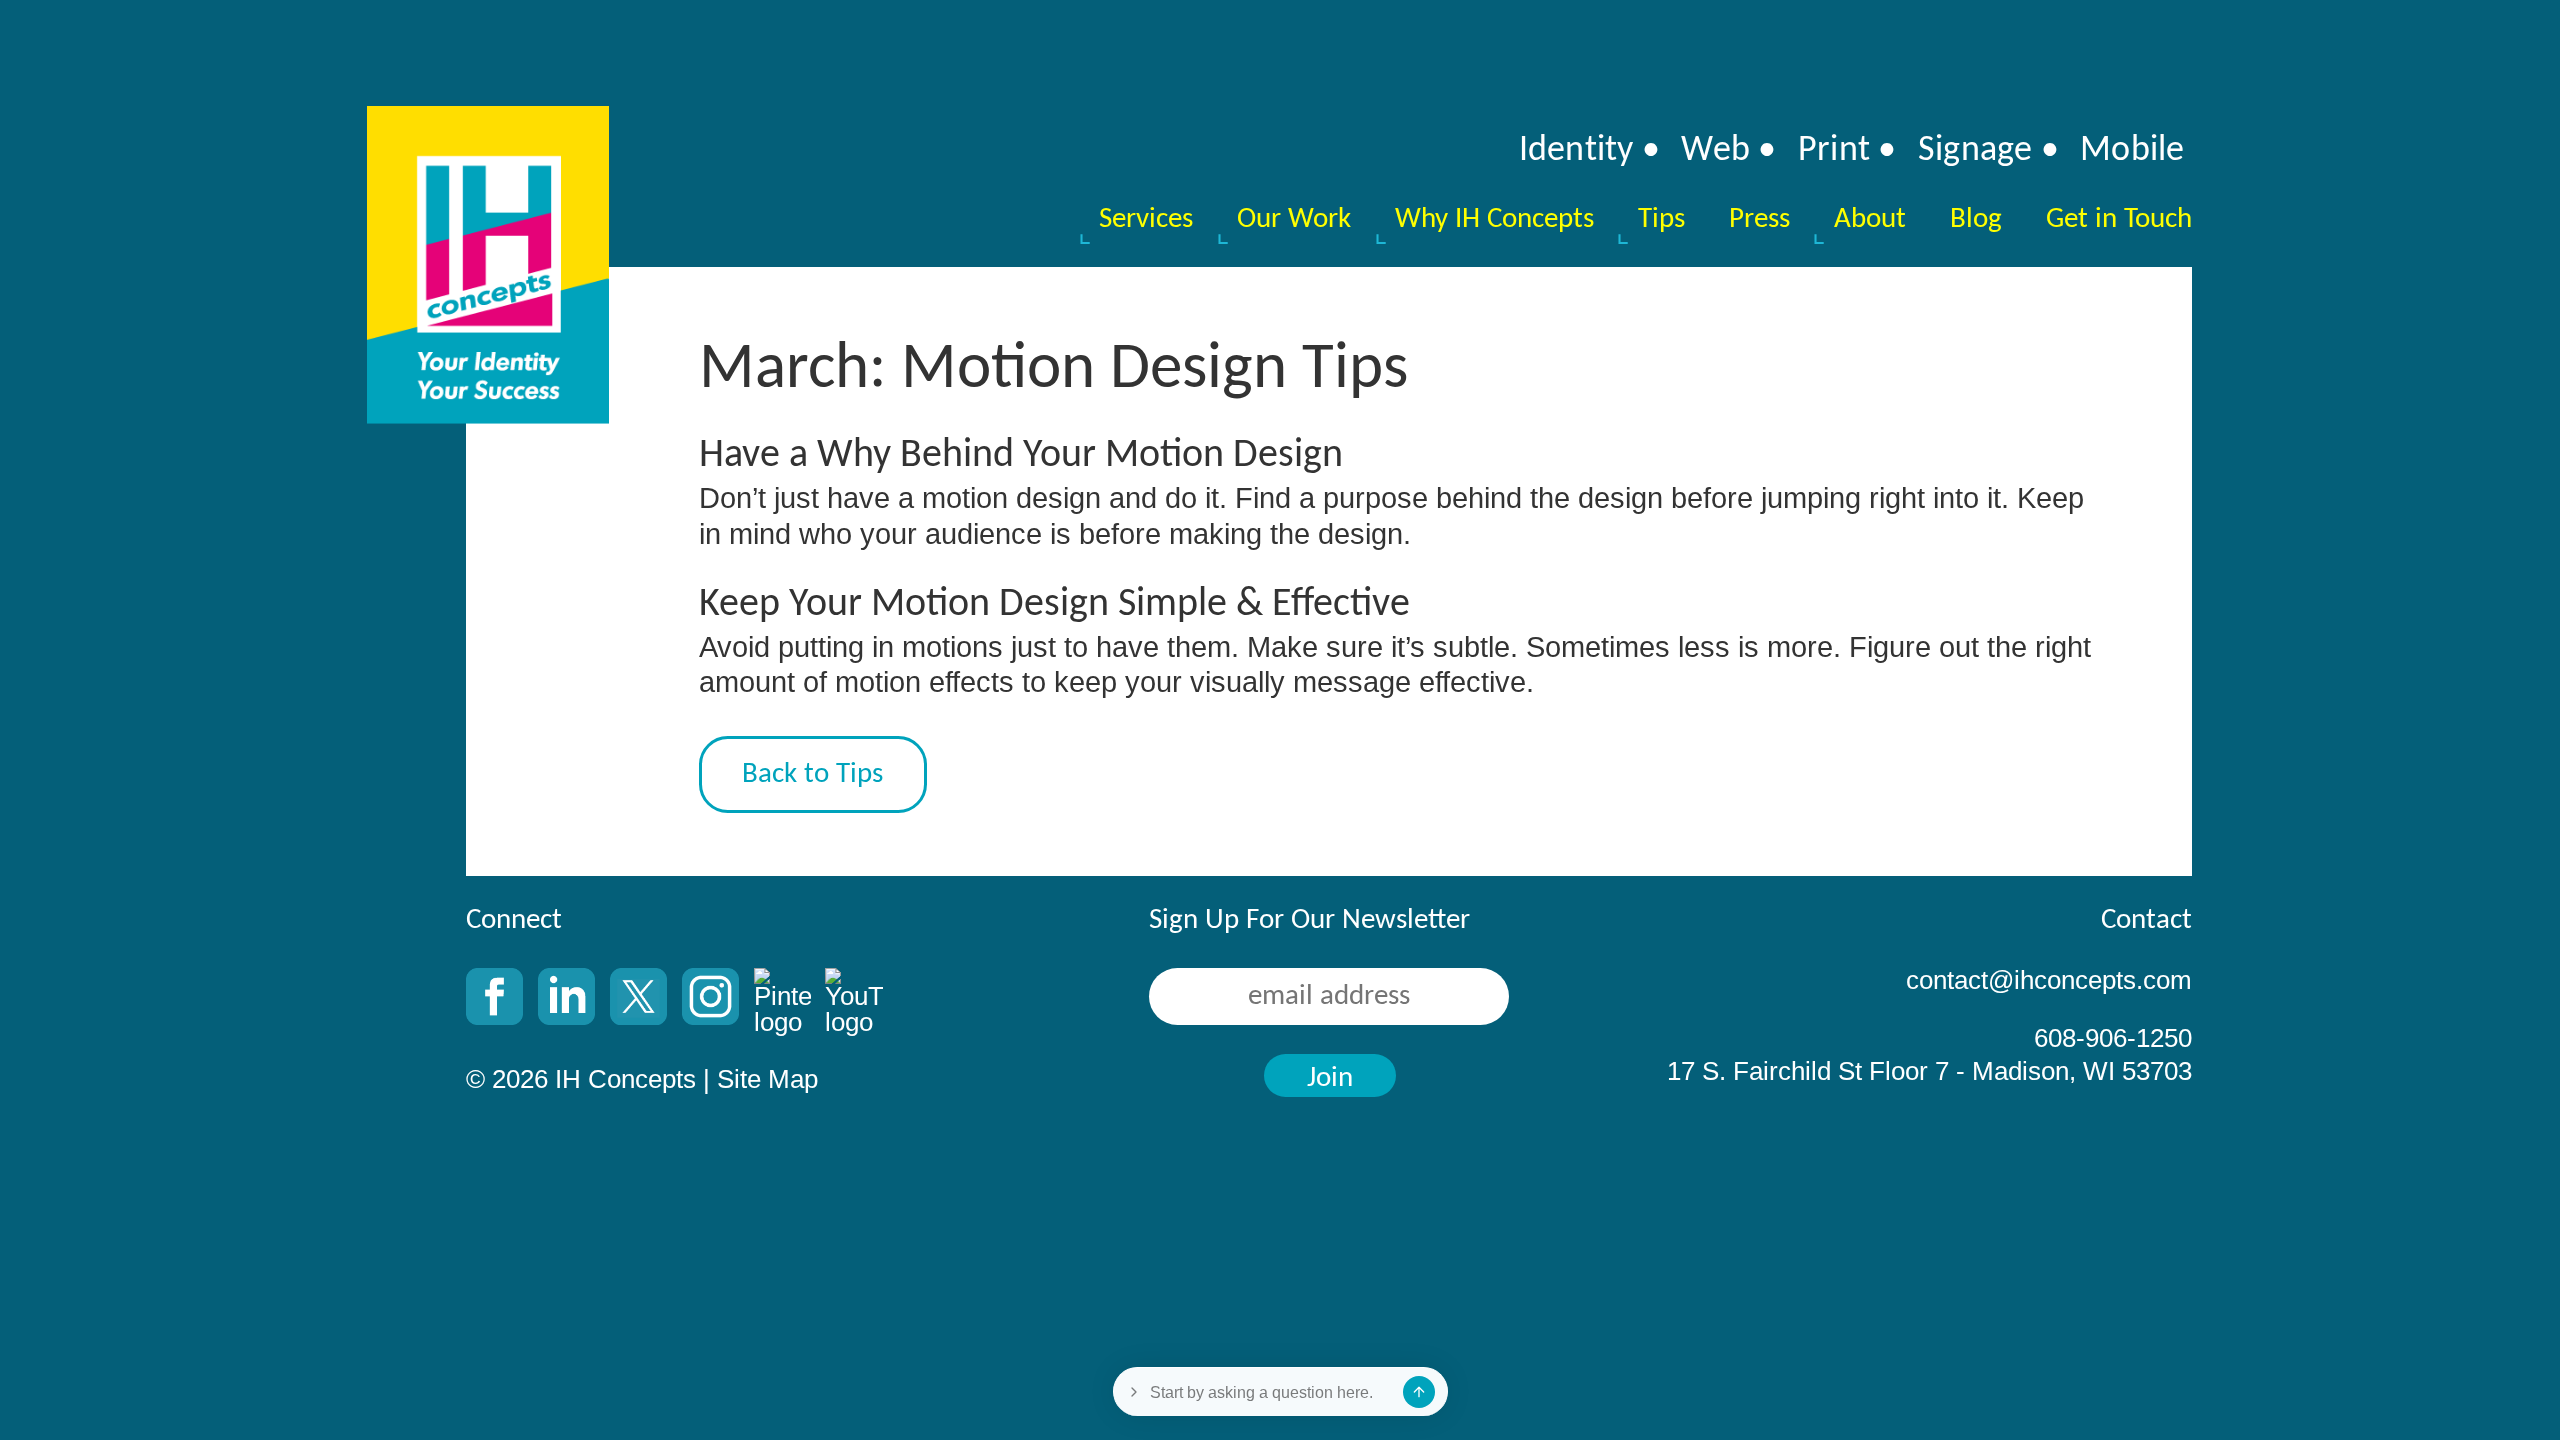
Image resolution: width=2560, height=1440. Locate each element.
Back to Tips (812, 774)
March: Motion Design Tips (1053, 370)
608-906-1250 (2113, 1039)
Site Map (767, 1079)
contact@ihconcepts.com (2049, 981)
